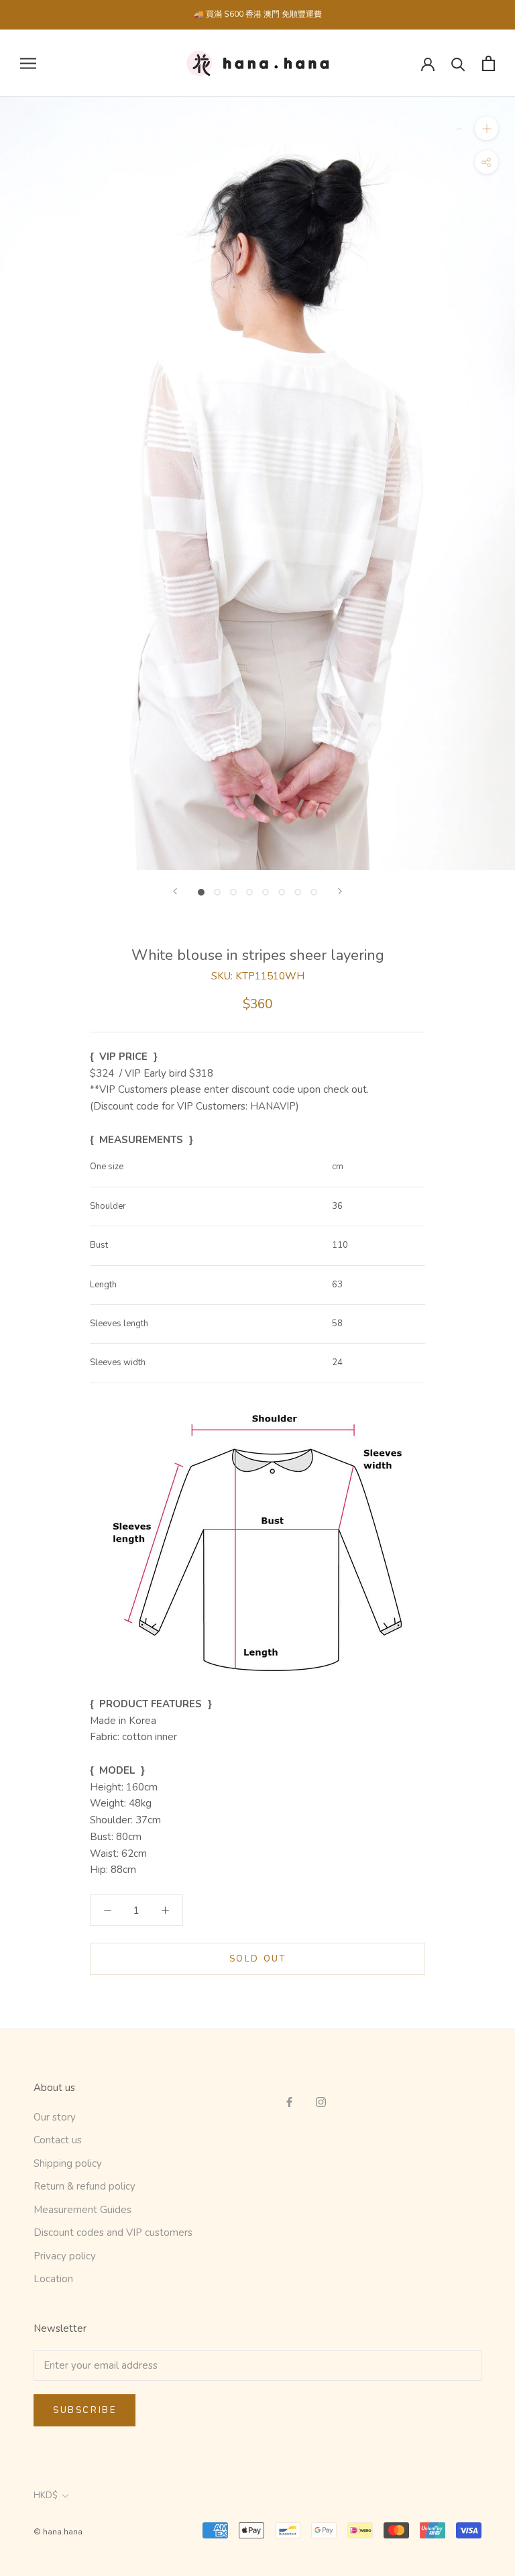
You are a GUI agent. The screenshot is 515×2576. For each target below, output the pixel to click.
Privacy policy (65, 2256)
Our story (55, 2117)
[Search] (458, 63)
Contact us (58, 2140)
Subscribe (84, 2410)
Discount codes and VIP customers (113, 2233)
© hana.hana (58, 2532)
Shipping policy (68, 2163)
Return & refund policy (84, 2186)
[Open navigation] (28, 63)
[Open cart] (489, 63)
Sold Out (258, 1959)
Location (53, 2279)
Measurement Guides (82, 2210)
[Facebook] (289, 2101)
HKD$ (46, 2495)
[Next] (340, 891)
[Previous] (175, 891)
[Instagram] (321, 2101)
